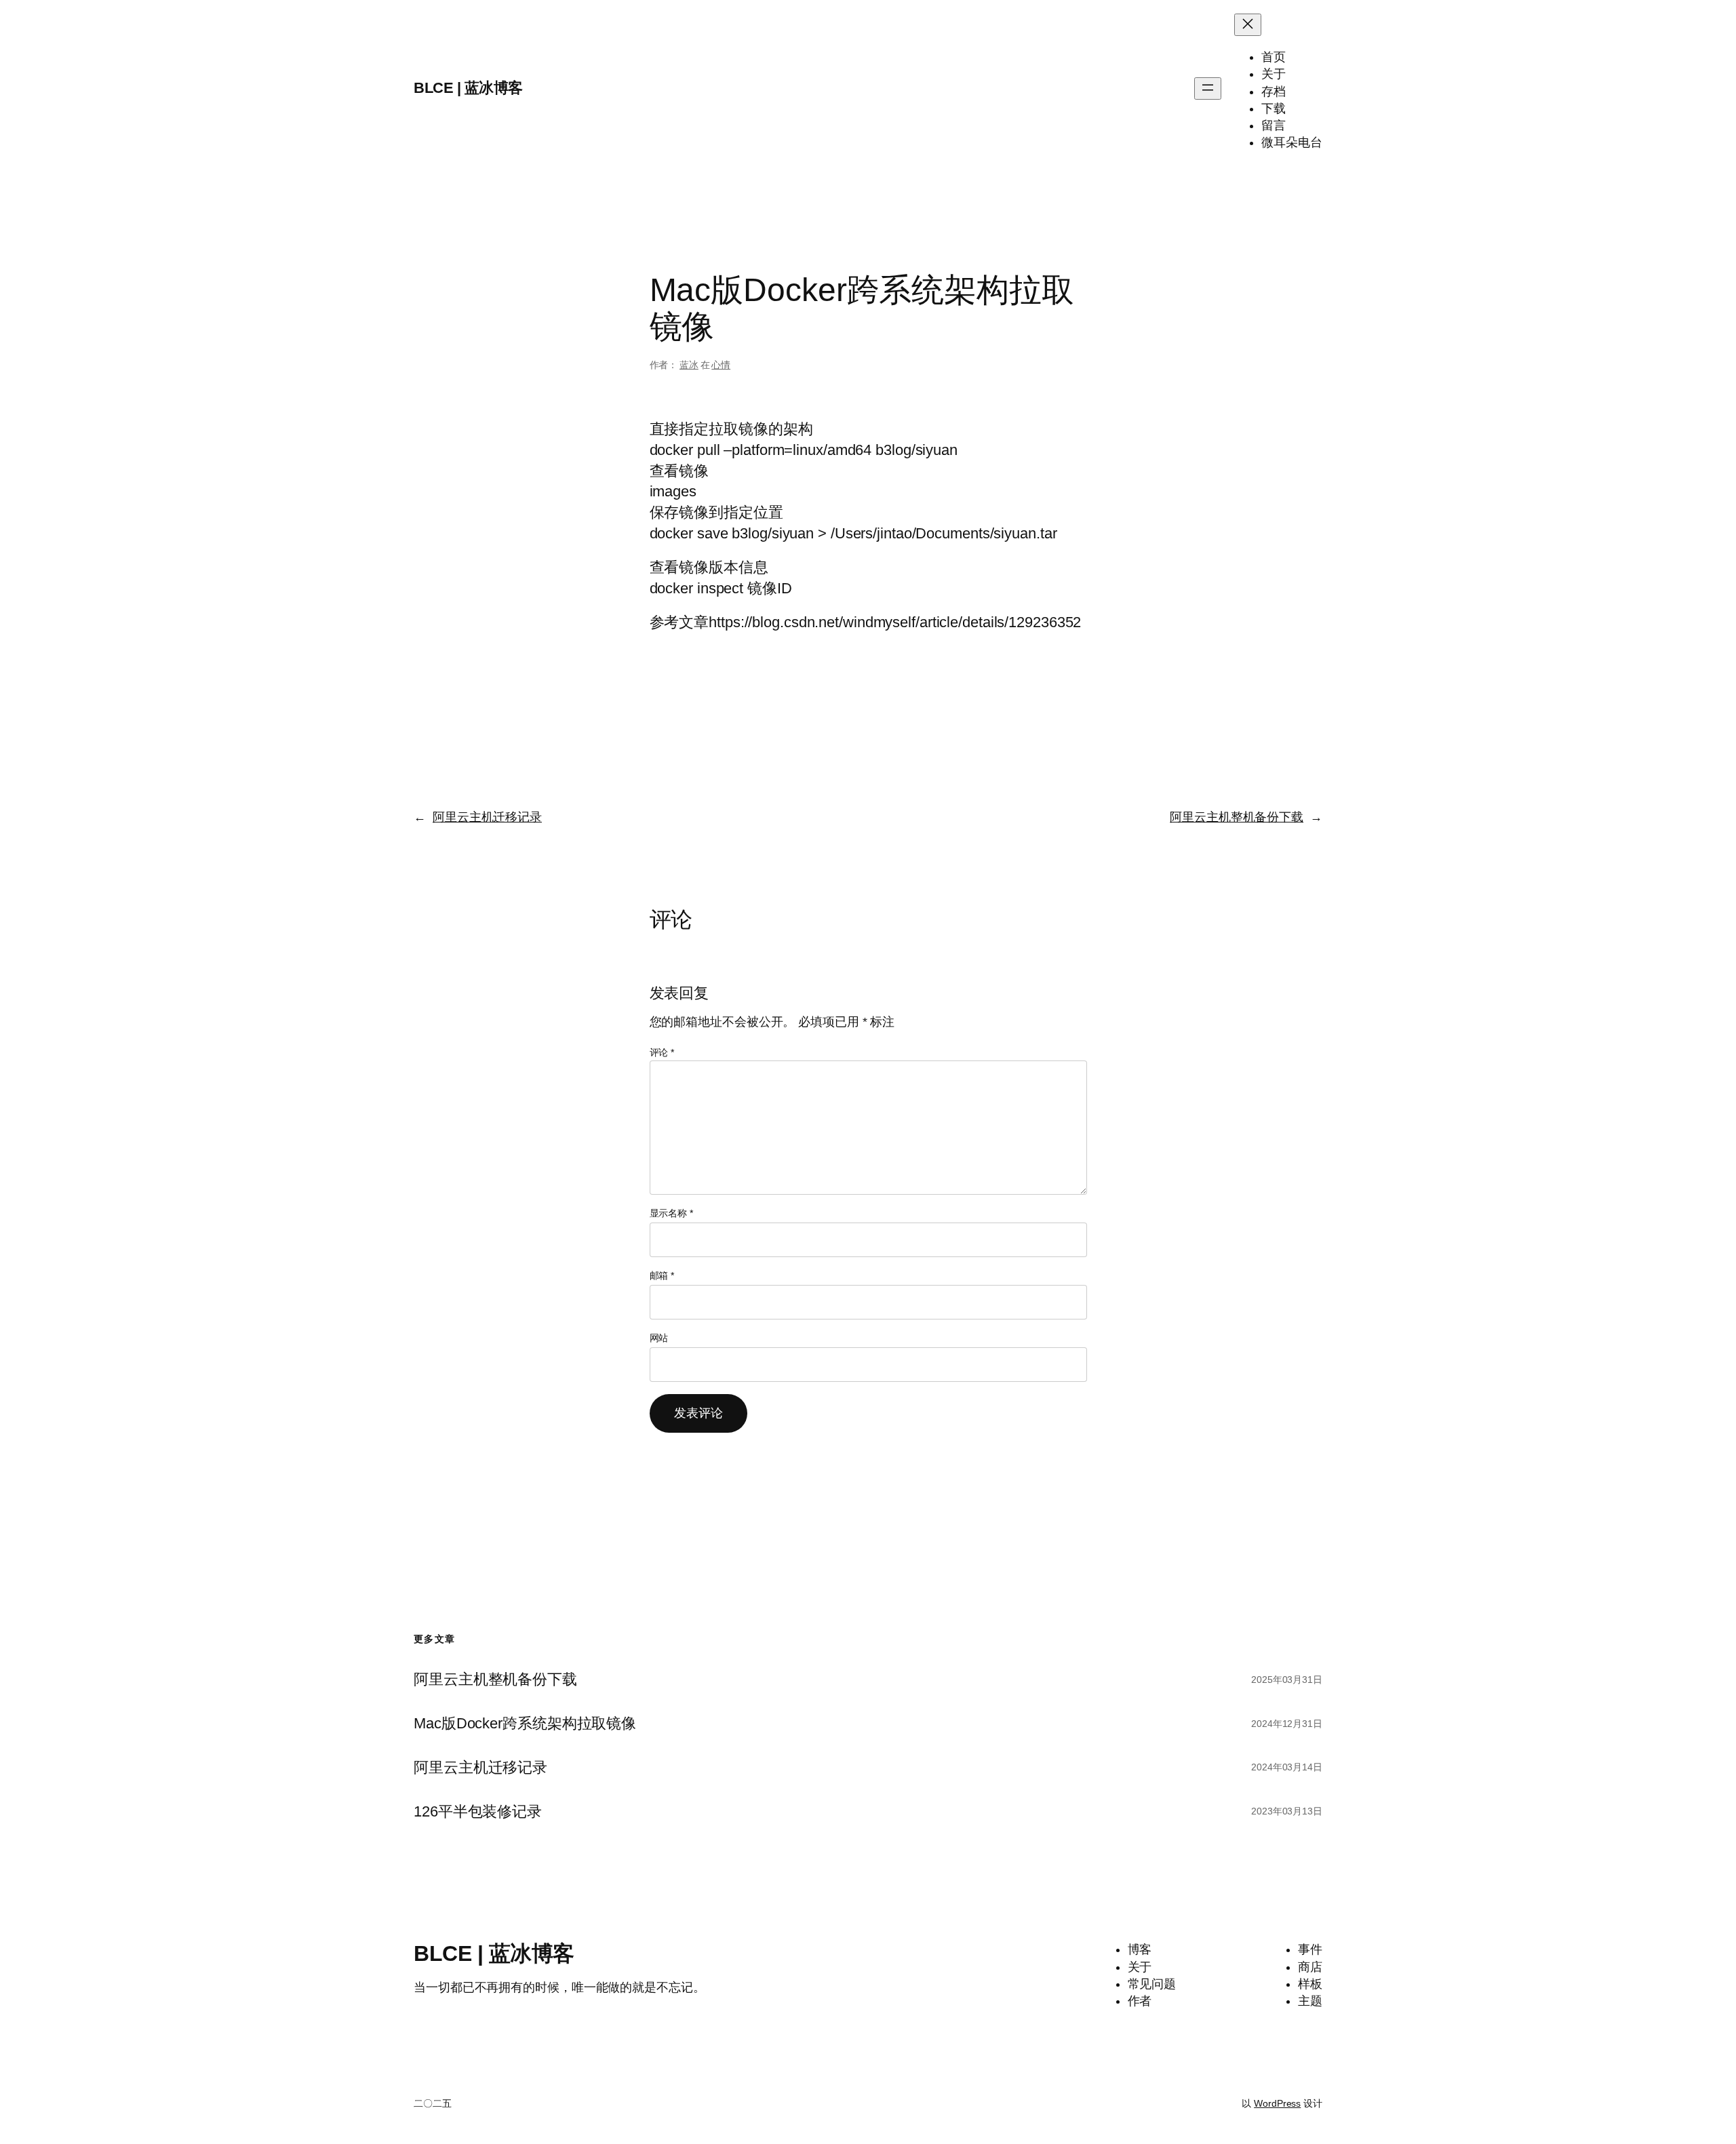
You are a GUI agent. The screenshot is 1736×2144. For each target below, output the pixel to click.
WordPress (1277, 2103)
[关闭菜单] (1248, 25)
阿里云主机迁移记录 (487, 817)
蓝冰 (689, 365)
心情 (721, 365)
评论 (662, 1052)
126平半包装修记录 (478, 1812)
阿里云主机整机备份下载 (1237, 817)
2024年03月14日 (1287, 1767)
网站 (659, 1338)
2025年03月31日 (1287, 1680)
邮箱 (662, 1275)
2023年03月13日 (1287, 1811)
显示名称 (671, 1213)
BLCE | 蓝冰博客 (468, 88)
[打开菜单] (1208, 88)
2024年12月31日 (1287, 1724)
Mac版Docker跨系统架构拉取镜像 (525, 1724)
